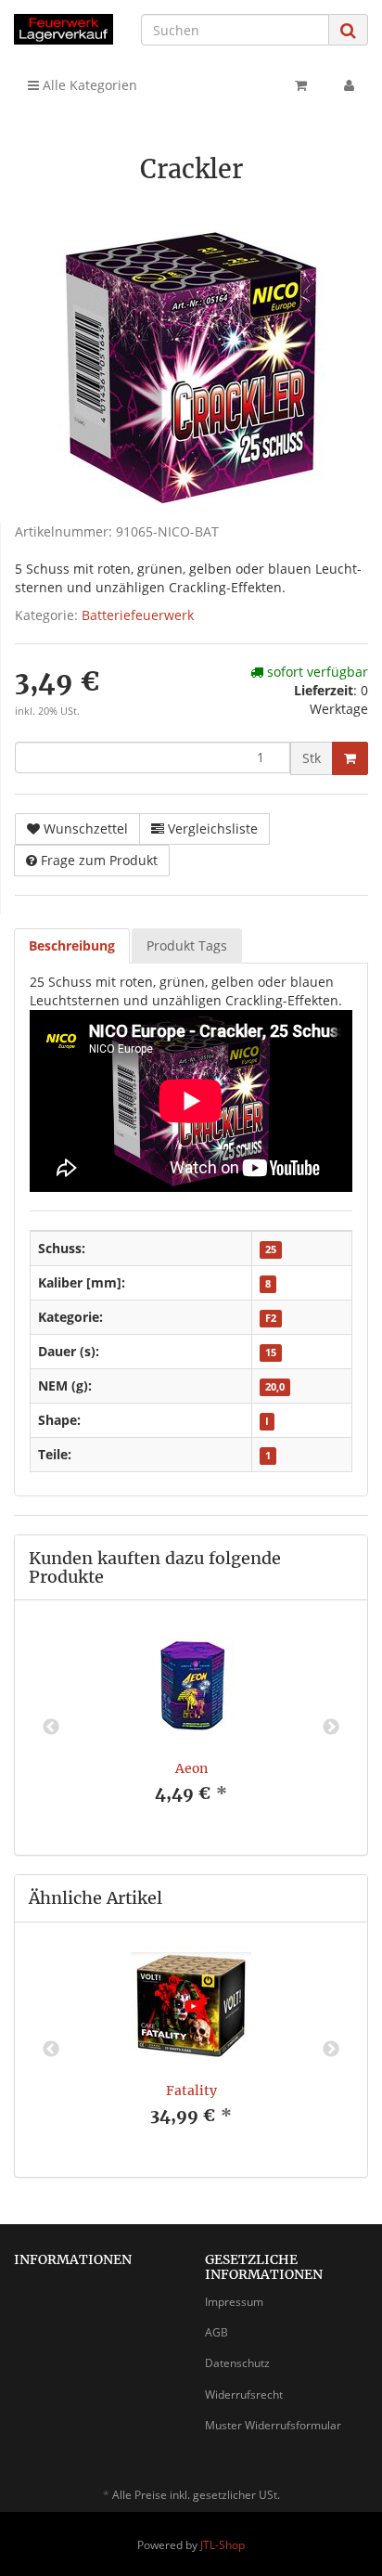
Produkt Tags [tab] (187, 945)
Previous (51, 1728)
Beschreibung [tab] (72, 945)
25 (271, 1249)
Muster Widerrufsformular (273, 2425)
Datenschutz (237, 2363)
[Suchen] (348, 30)
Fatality (191, 2091)
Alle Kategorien (88, 85)
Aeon (191, 1768)
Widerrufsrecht (244, 2395)
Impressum (234, 2302)
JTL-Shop (223, 2545)
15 (271, 1353)
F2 (271, 1318)
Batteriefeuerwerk (138, 615)
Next (331, 1728)
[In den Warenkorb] (350, 758)
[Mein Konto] (349, 85)
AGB (216, 2332)
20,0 (275, 1387)
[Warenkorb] (301, 85)
